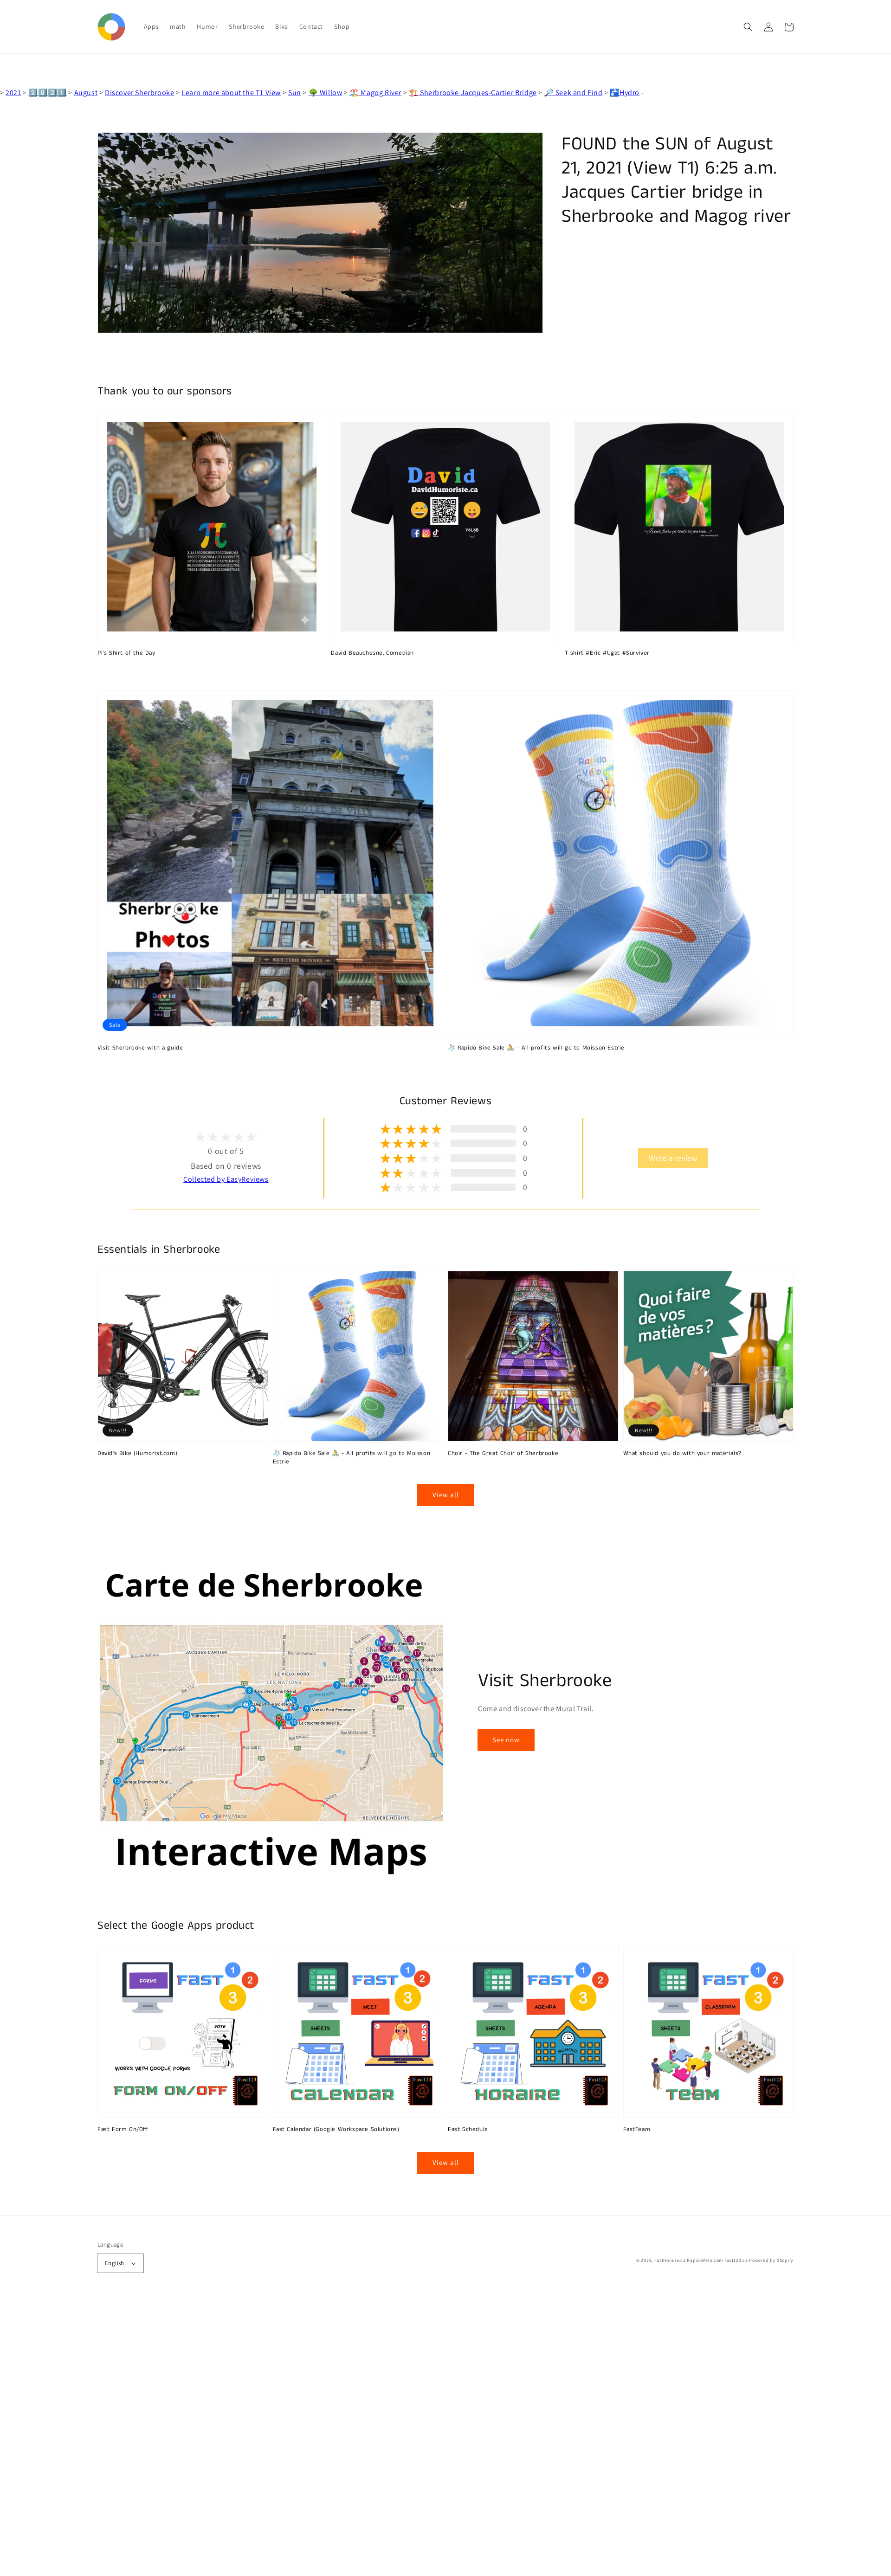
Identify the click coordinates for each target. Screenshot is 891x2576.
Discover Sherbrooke (139, 93)
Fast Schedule (468, 2130)
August (86, 93)
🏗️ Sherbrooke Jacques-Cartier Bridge (473, 93)
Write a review (673, 1158)
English (115, 2263)
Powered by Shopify (771, 2260)
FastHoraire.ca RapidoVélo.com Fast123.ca (701, 2260)
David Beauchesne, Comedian (372, 653)
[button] (748, 27)
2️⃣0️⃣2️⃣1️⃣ (47, 93)
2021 (13, 93)
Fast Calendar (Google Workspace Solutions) (336, 2130)
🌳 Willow (326, 93)
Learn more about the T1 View (231, 93)
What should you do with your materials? (682, 1454)
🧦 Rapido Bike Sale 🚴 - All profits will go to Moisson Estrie (536, 1048)
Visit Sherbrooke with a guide (140, 1048)
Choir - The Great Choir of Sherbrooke (503, 1454)
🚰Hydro (625, 93)
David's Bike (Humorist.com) (137, 1454)
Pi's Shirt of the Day (126, 653)
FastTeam (637, 2130)
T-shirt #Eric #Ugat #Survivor (607, 653)
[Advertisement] (278, 2437)
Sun (295, 93)
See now (506, 1740)
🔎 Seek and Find (574, 93)
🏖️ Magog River (375, 93)
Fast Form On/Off (123, 2130)
